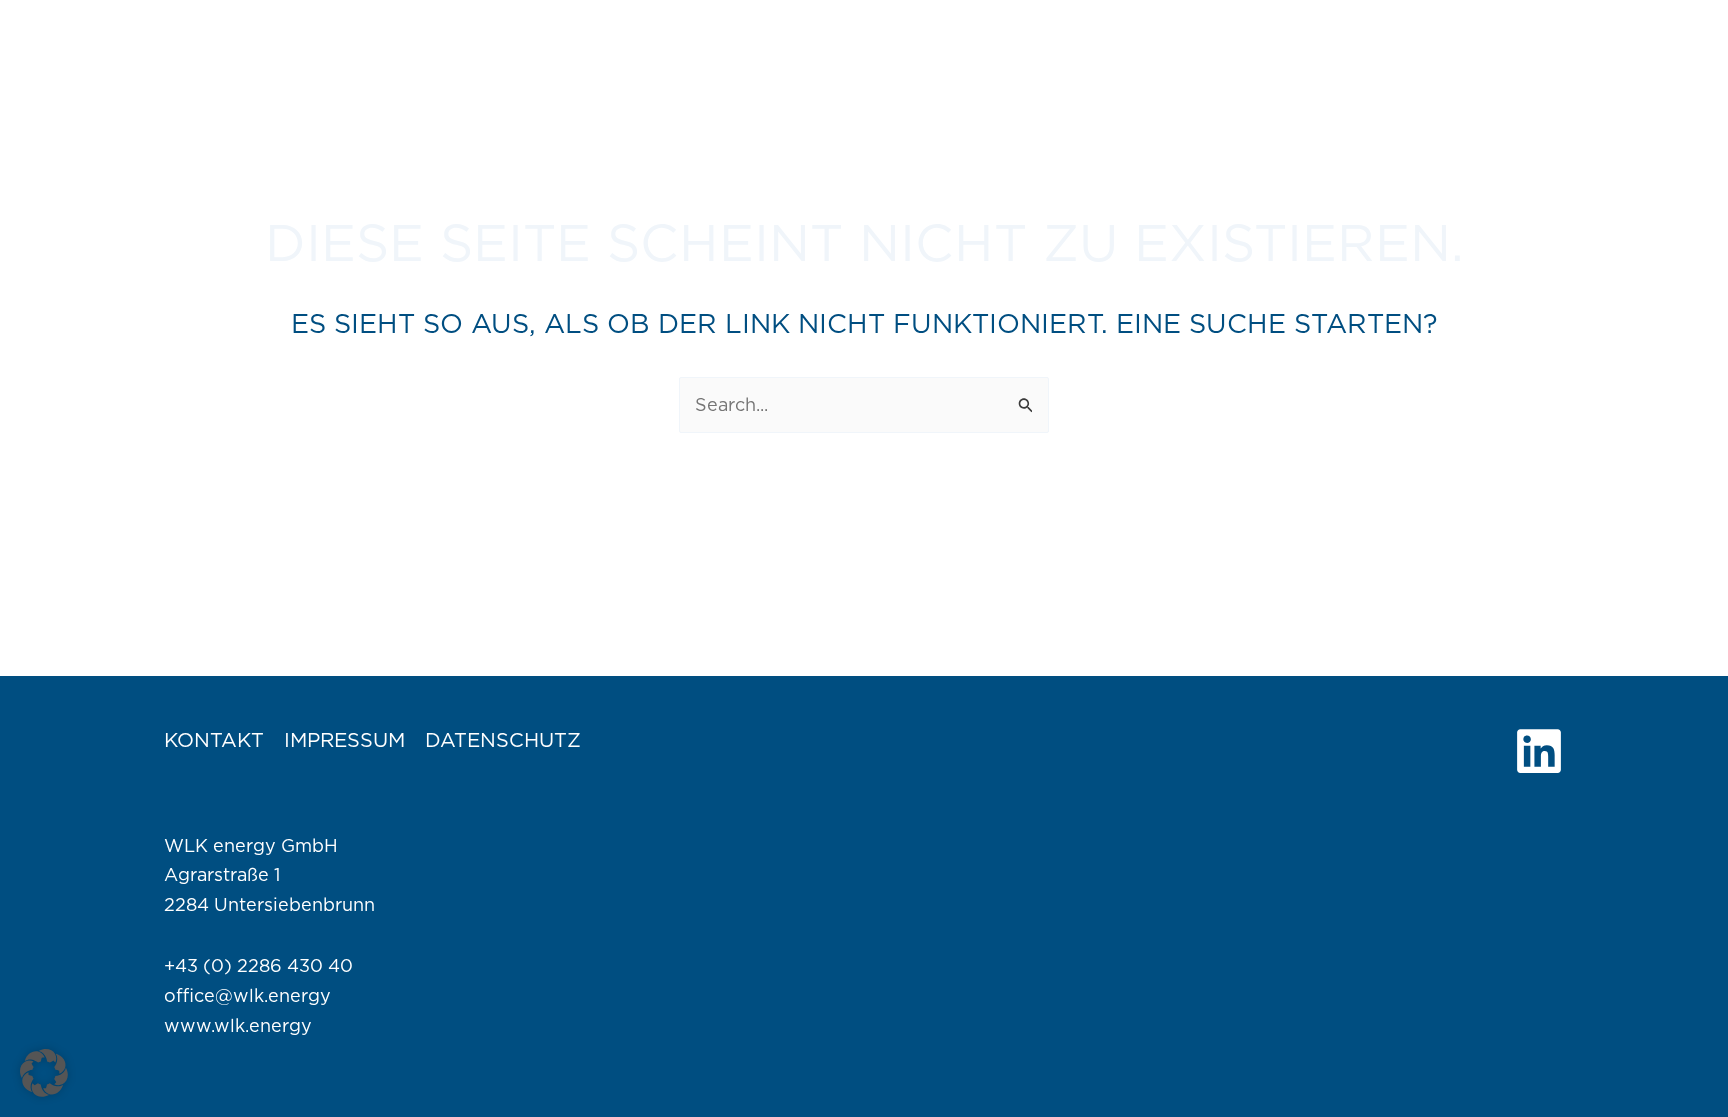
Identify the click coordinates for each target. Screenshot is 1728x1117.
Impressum (344, 740)
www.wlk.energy (238, 1025)
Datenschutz (503, 740)
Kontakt (214, 740)
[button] (44, 1073)
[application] (1143, 40)
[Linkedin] (1539, 751)
